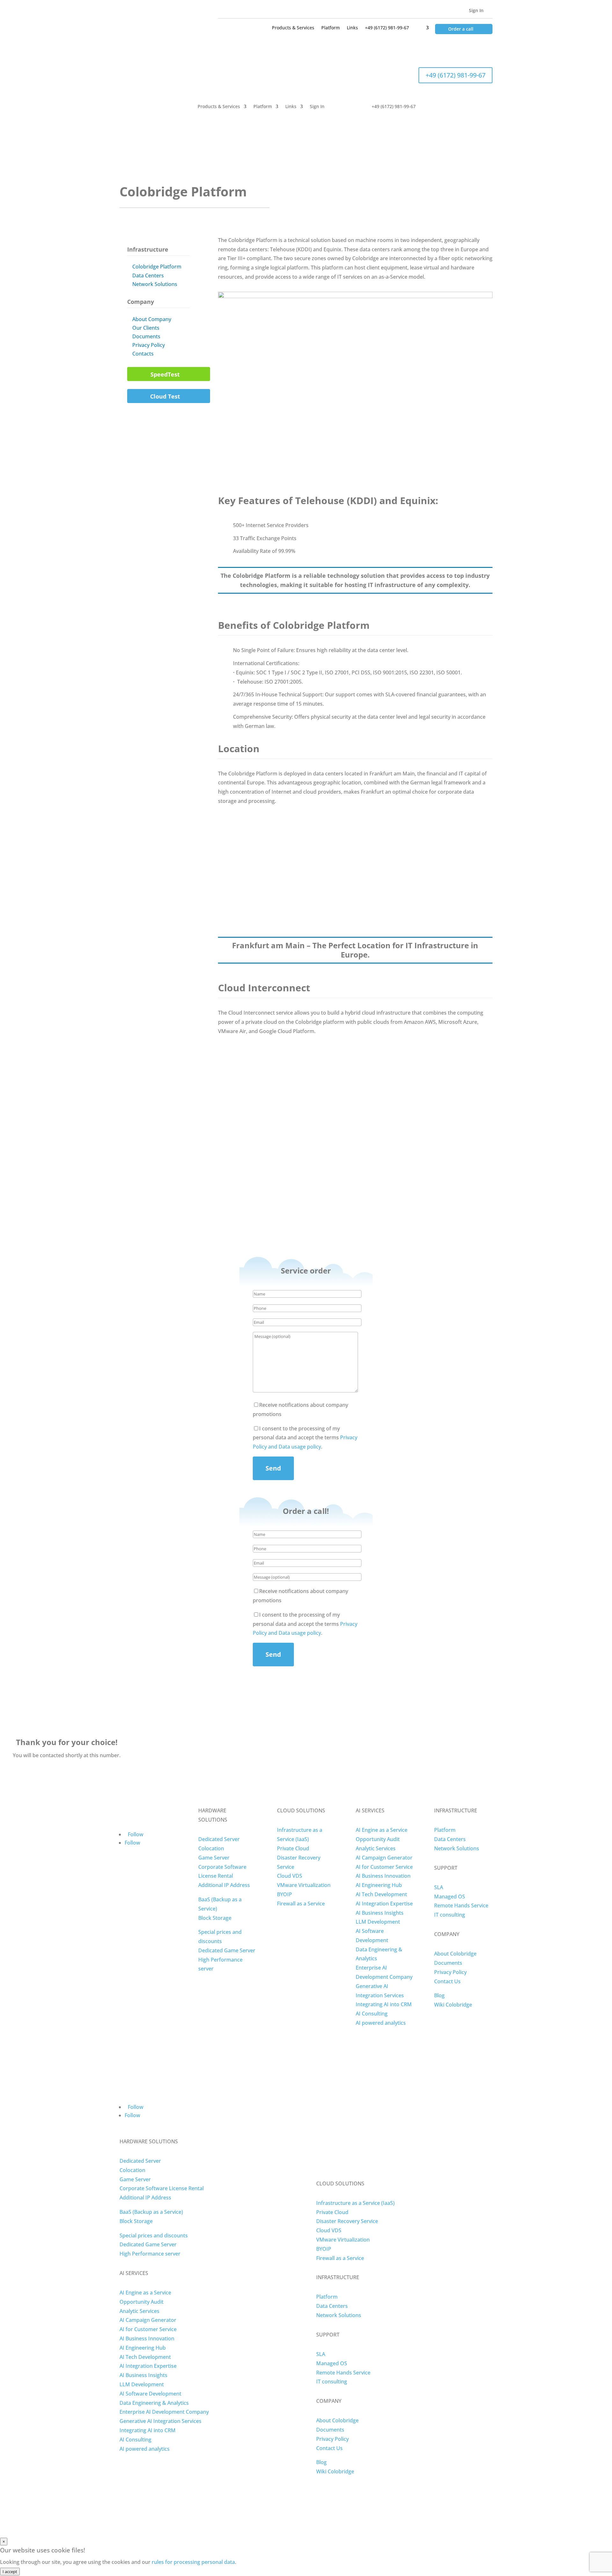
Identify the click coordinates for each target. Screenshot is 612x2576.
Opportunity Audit (378, 1839)
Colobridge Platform (157, 267)
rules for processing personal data (193, 2562)
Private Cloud (293, 1848)
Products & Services (293, 28)
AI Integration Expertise (384, 1904)
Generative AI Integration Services (160, 2421)
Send (273, 1468)
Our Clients (146, 328)
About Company (152, 319)
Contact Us (447, 1981)
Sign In (476, 10)
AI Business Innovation (383, 1876)
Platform (331, 28)
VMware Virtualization (304, 1885)
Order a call (461, 29)
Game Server (214, 1858)
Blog (439, 1995)
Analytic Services (376, 1848)
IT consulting (450, 1915)
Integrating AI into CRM (384, 2004)
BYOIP (284, 1894)
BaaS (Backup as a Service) (151, 2212)
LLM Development (378, 1922)
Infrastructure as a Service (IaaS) (355, 2203)
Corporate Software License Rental (162, 2188)
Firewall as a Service (301, 1904)
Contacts (143, 354)
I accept (10, 2572)
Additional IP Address (224, 1885)
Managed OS (450, 1897)
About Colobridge (455, 1954)
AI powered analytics (381, 2023)
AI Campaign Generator (384, 1858)
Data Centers (148, 275)
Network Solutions (155, 284)
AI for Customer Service (384, 1867)
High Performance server (150, 2254)
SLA (439, 1887)
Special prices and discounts (154, 2235)
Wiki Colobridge (453, 2005)
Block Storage (215, 1918)
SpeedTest (165, 374)
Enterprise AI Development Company (164, 2412)
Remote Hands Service (461, 1905)
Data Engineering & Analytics (154, 2403)
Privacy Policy (149, 345)
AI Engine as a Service (382, 1830)
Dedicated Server (219, 1839)
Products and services (306, 138)
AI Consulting (372, 2014)
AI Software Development (150, 2394)
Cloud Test (165, 396)
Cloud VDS (290, 1876)
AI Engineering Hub (379, 1885)
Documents (146, 336)
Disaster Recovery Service (347, 2221)
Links (352, 28)
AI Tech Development (381, 1894)
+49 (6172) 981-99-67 (387, 28)
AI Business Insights (380, 1913)
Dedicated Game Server (227, 1950)
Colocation (211, 1848)
